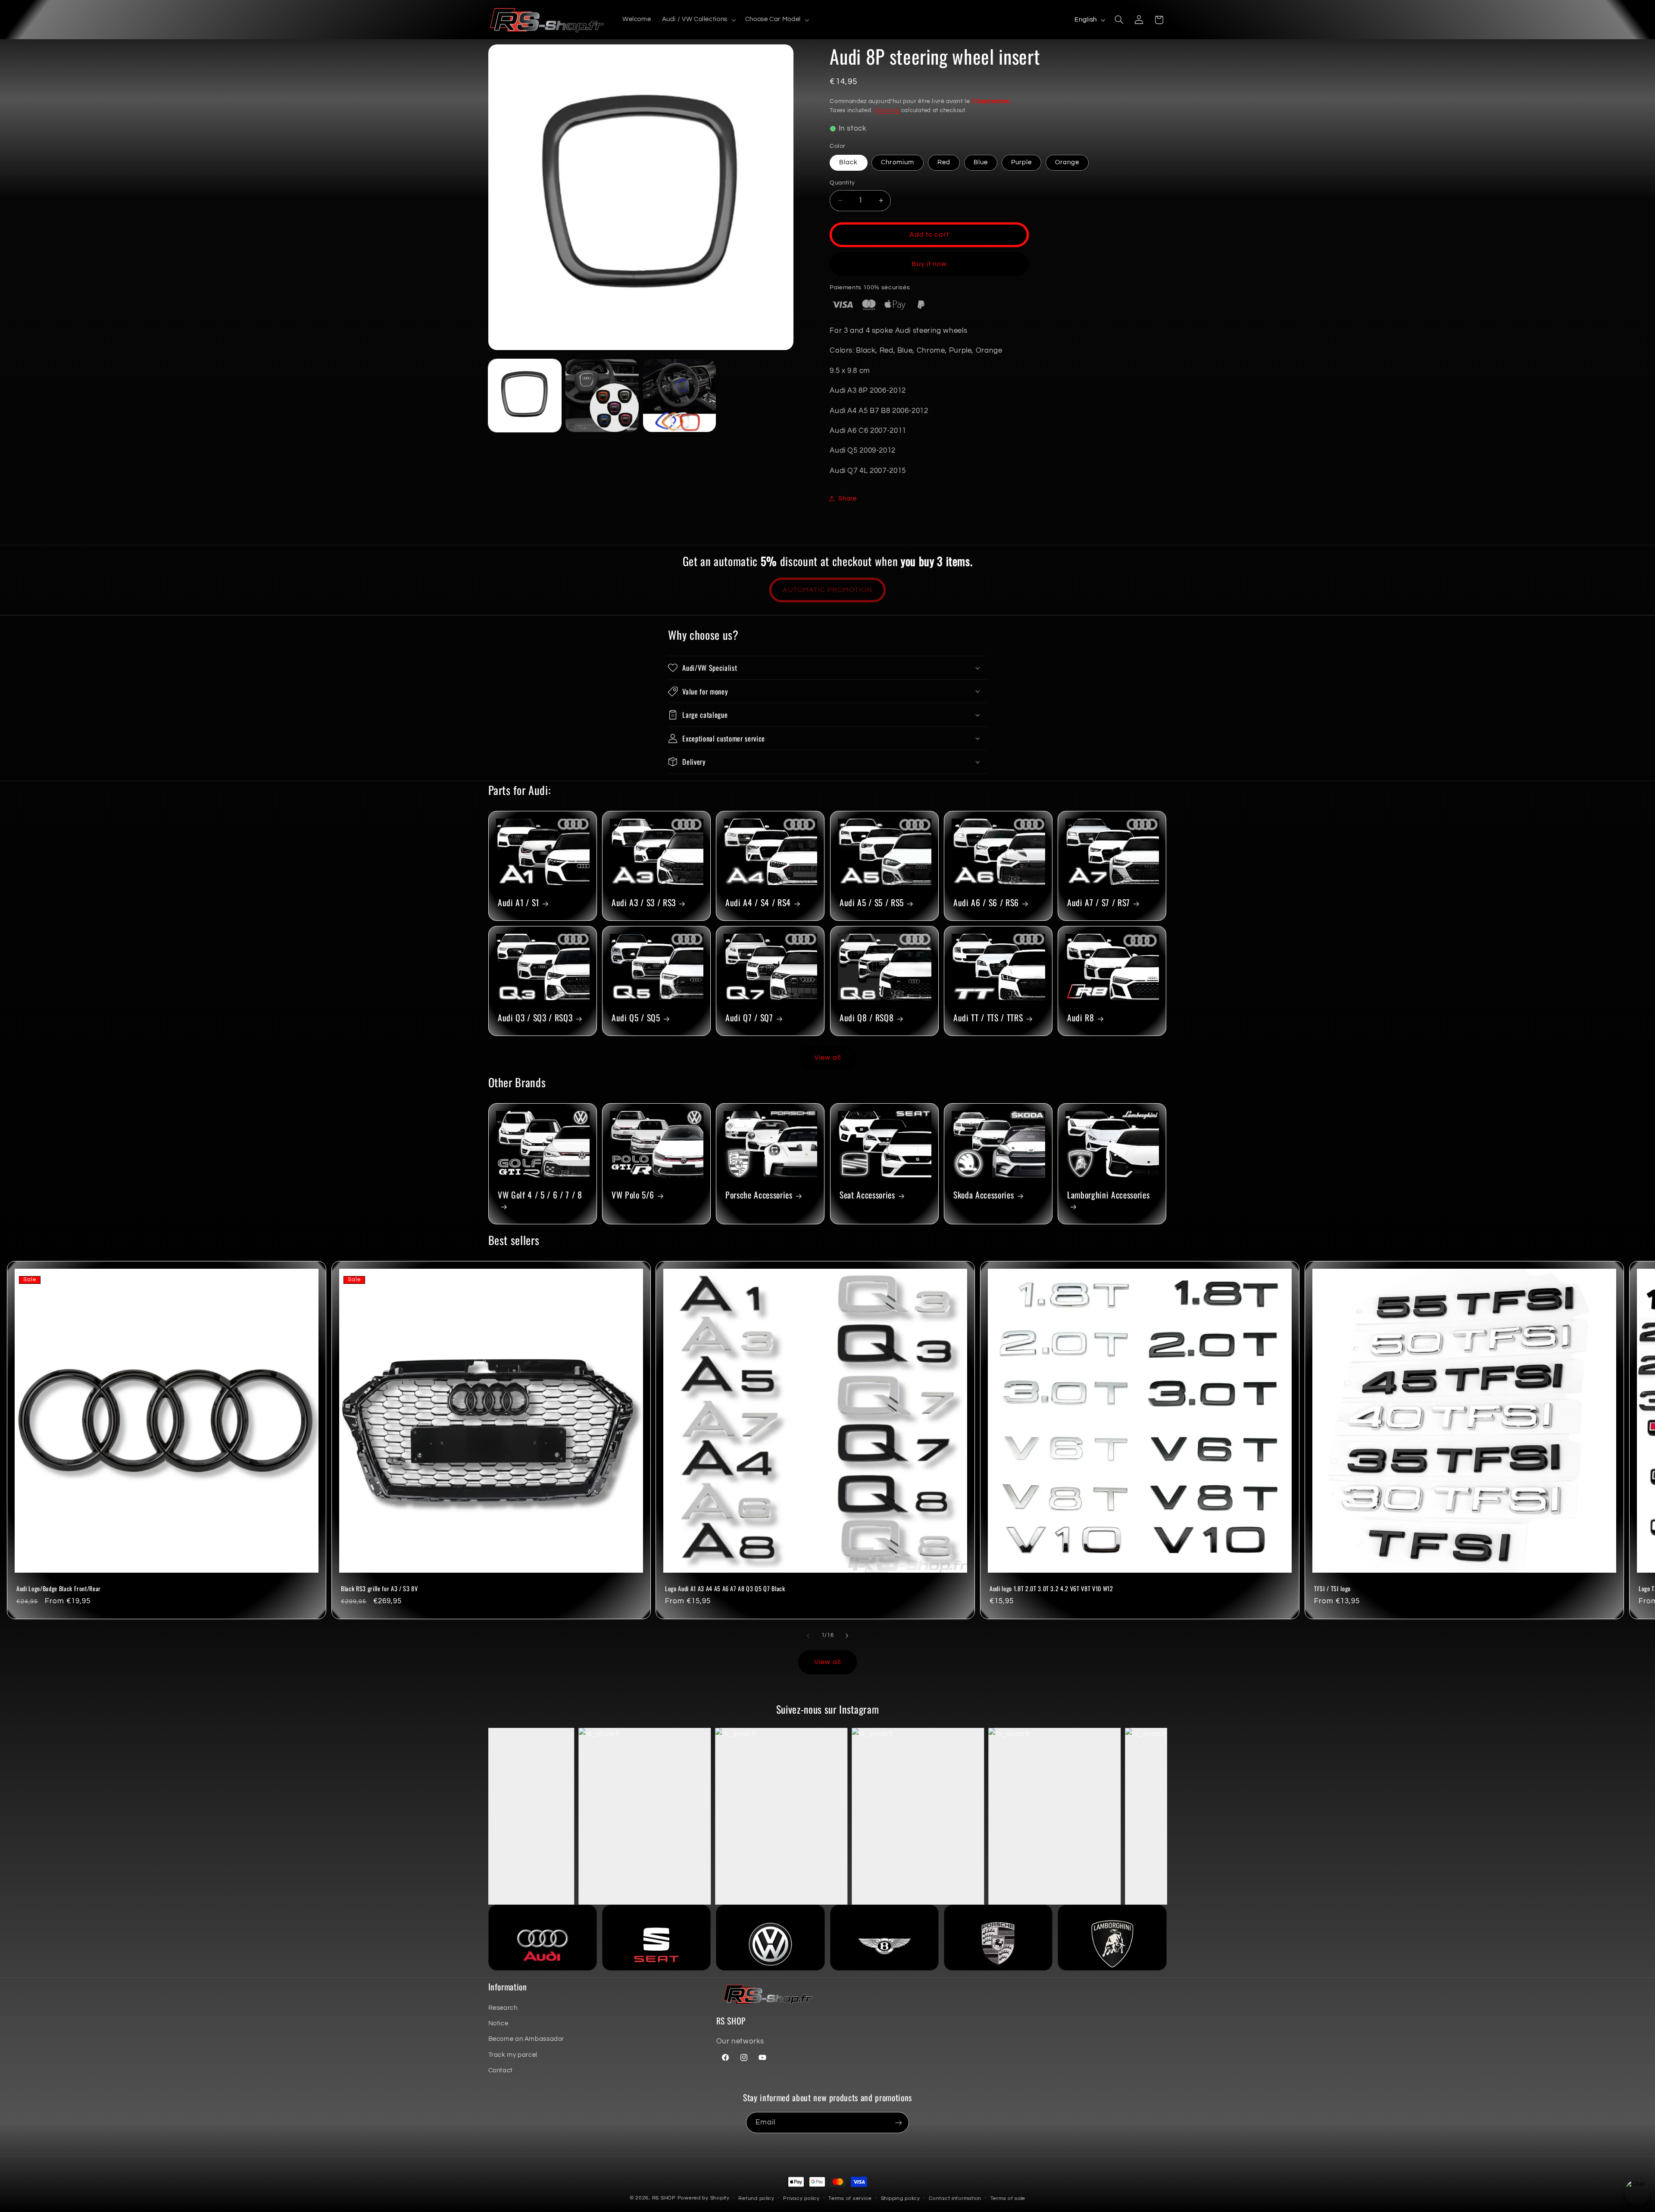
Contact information (955, 2198)
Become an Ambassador (526, 2039)
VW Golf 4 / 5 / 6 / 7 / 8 (540, 1195)
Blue (981, 162)
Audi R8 (1081, 1018)
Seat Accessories (867, 1195)
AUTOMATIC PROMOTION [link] (827, 590)
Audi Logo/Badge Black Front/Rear (59, 1589)
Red (944, 162)
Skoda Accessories (984, 1195)
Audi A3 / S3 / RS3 (644, 903)
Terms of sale (1008, 2198)
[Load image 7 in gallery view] (602, 396)
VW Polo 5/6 (633, 1195)
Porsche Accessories (759, 1195)
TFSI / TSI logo (1332, 1589)
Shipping (887, 111)
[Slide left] (808, 1636)
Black (848, 162)
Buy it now (929, 264)
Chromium (897, 162)
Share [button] (847, 499)
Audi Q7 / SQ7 (749, 1018)
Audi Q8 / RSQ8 (867, 1018)
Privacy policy (801, 2198)
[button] (698, 20)
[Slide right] (847, 1636)
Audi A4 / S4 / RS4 (758, 903)
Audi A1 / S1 (518, 903)
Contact (501, 2070)
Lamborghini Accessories (1108, 1195)
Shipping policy (901, 2198)
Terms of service (850, 2198)
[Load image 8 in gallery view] (679, 396)
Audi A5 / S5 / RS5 (872, 903)
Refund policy (756, 2198)
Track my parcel (513, 2055)
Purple (1021, 162)
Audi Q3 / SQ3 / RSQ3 (535, 1018)
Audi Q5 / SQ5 (636, 1018)
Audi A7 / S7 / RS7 (1099, 903)
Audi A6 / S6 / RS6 (986, 903)
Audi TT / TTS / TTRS (988, 1018)
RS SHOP (664, 2198)
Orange (1067, 162)
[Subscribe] (899, 2123)
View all (827, 1058)
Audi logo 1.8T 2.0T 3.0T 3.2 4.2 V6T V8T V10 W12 (1051, 1589)
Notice (498, 2023)
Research (503, 2008)
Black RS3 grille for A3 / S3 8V (379, 1589)
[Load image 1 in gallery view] (525, 396)
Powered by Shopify (704, 2198)
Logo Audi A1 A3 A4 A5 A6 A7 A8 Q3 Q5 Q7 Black (725, 1589)
